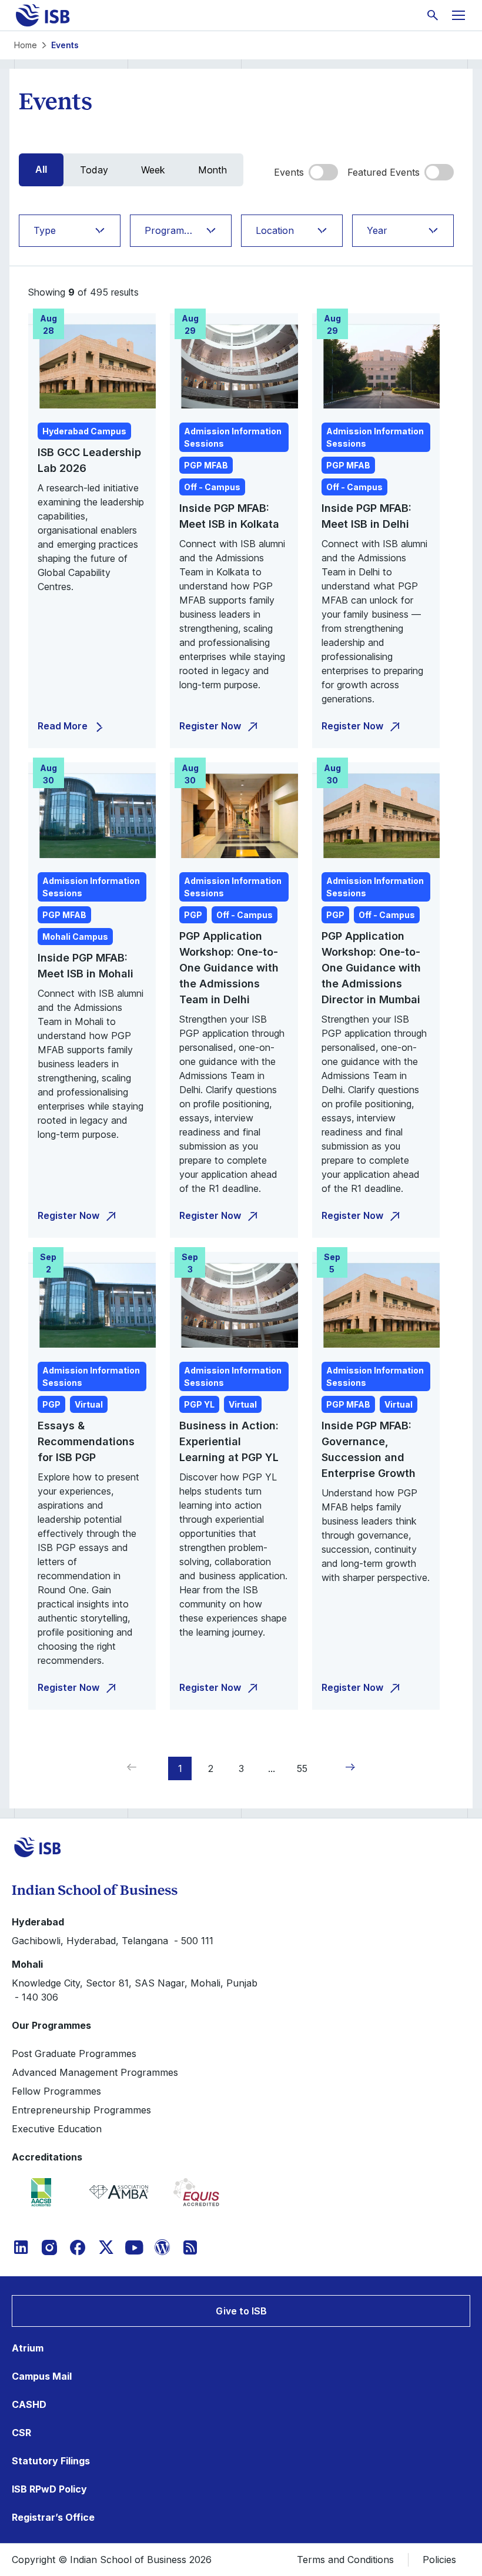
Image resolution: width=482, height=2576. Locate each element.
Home (26, 45)
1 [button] (180, 1768)
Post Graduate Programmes (74, 2054)
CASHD (29, 2404)
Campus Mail (42, 2376)
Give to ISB (241, 2311)
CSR (21, 2433)
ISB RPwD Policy (49, 2489)
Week (153, 170)
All (41, 170)
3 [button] (241, 1768)
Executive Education (57, 2129)
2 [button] (211, 1768)
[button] (348, 1767)
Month (212, 170)
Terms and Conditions (345, 2560)
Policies (439, 2560)
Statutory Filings (51, 2461)
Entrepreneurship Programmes (81, 2110)
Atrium (28, 2348)
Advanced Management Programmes (95, 2072)
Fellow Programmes (56, 2091)
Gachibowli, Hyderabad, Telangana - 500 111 (113, 1941)
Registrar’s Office (53, 2517)
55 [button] (302, 1768)
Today (94, 170)
